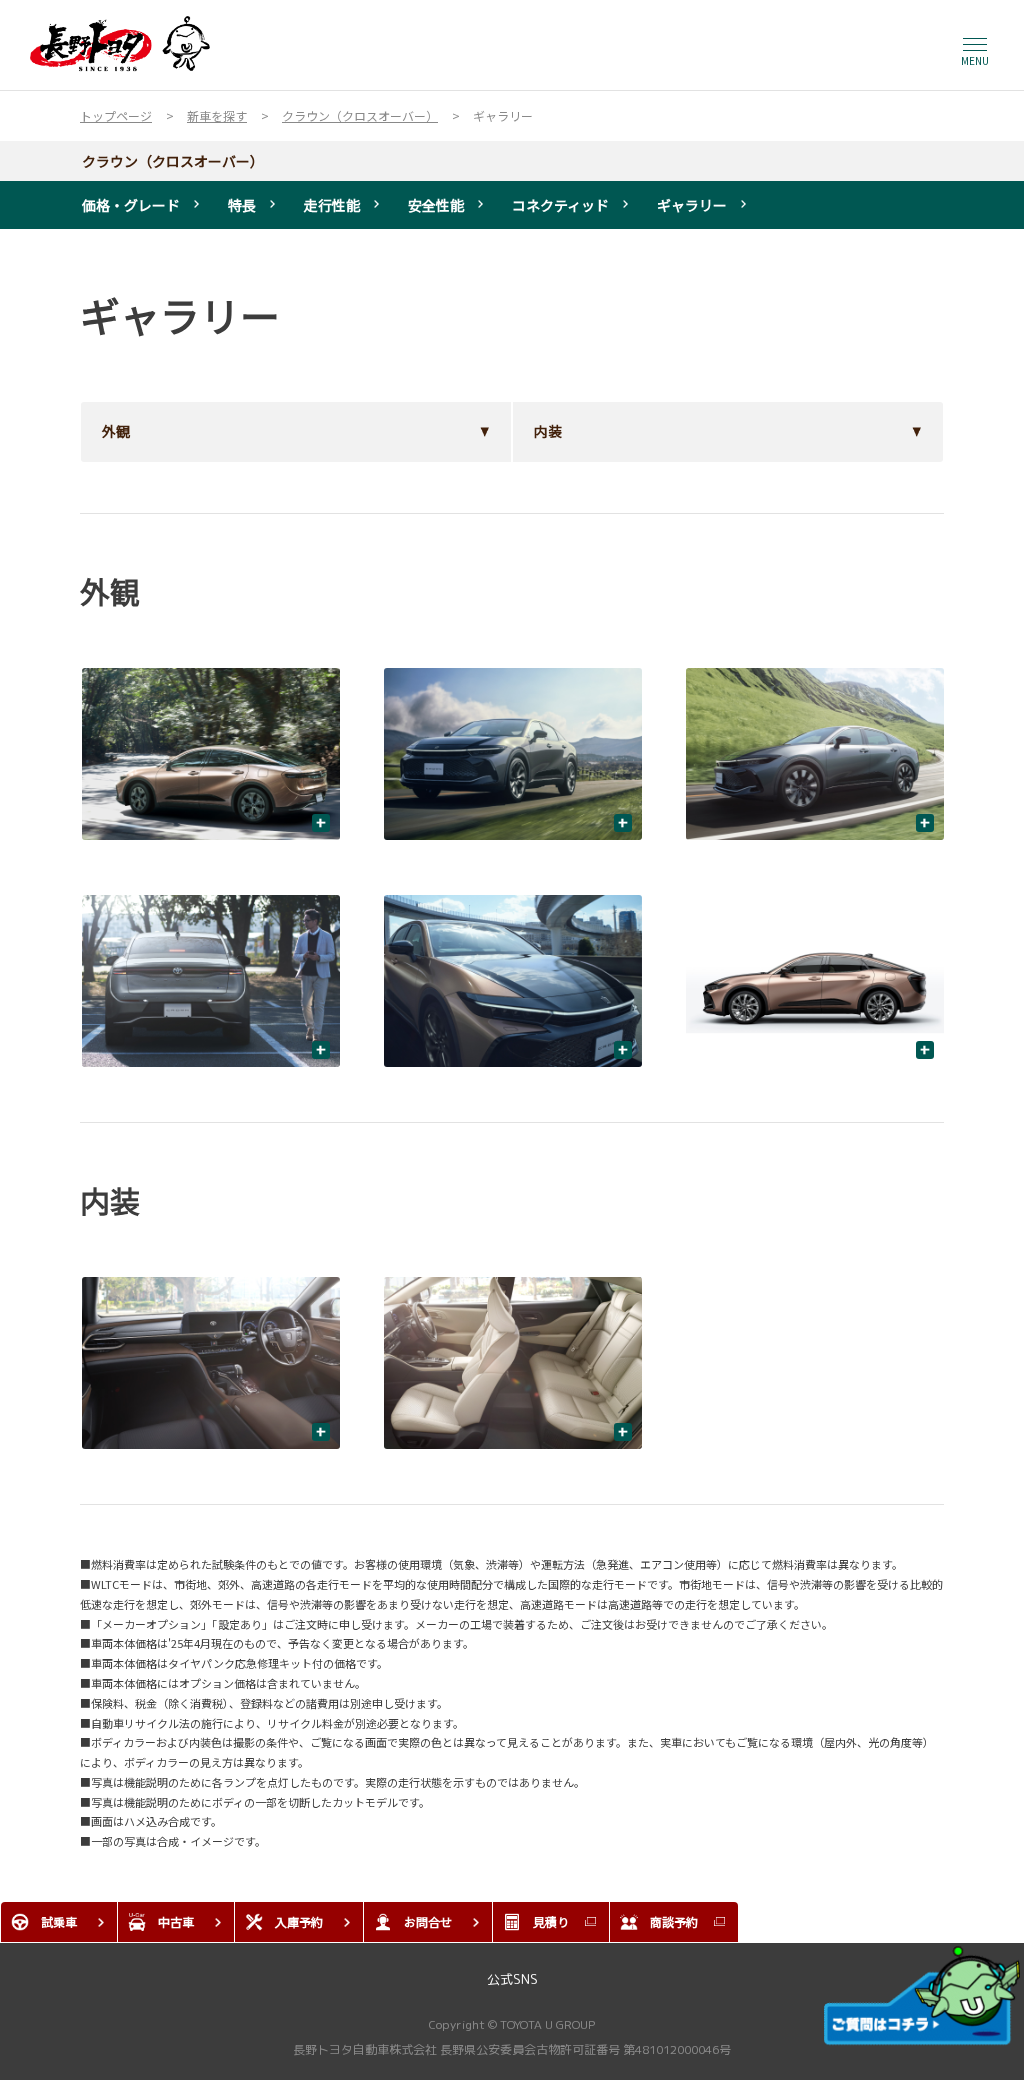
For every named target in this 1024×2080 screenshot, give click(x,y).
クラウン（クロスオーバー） (173, 161)
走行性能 (332, 205)
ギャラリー (692, 205)
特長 (242, 205)
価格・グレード (131, 205)
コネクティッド (560, 205)
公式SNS (512, 1979)
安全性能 (436, 205)
